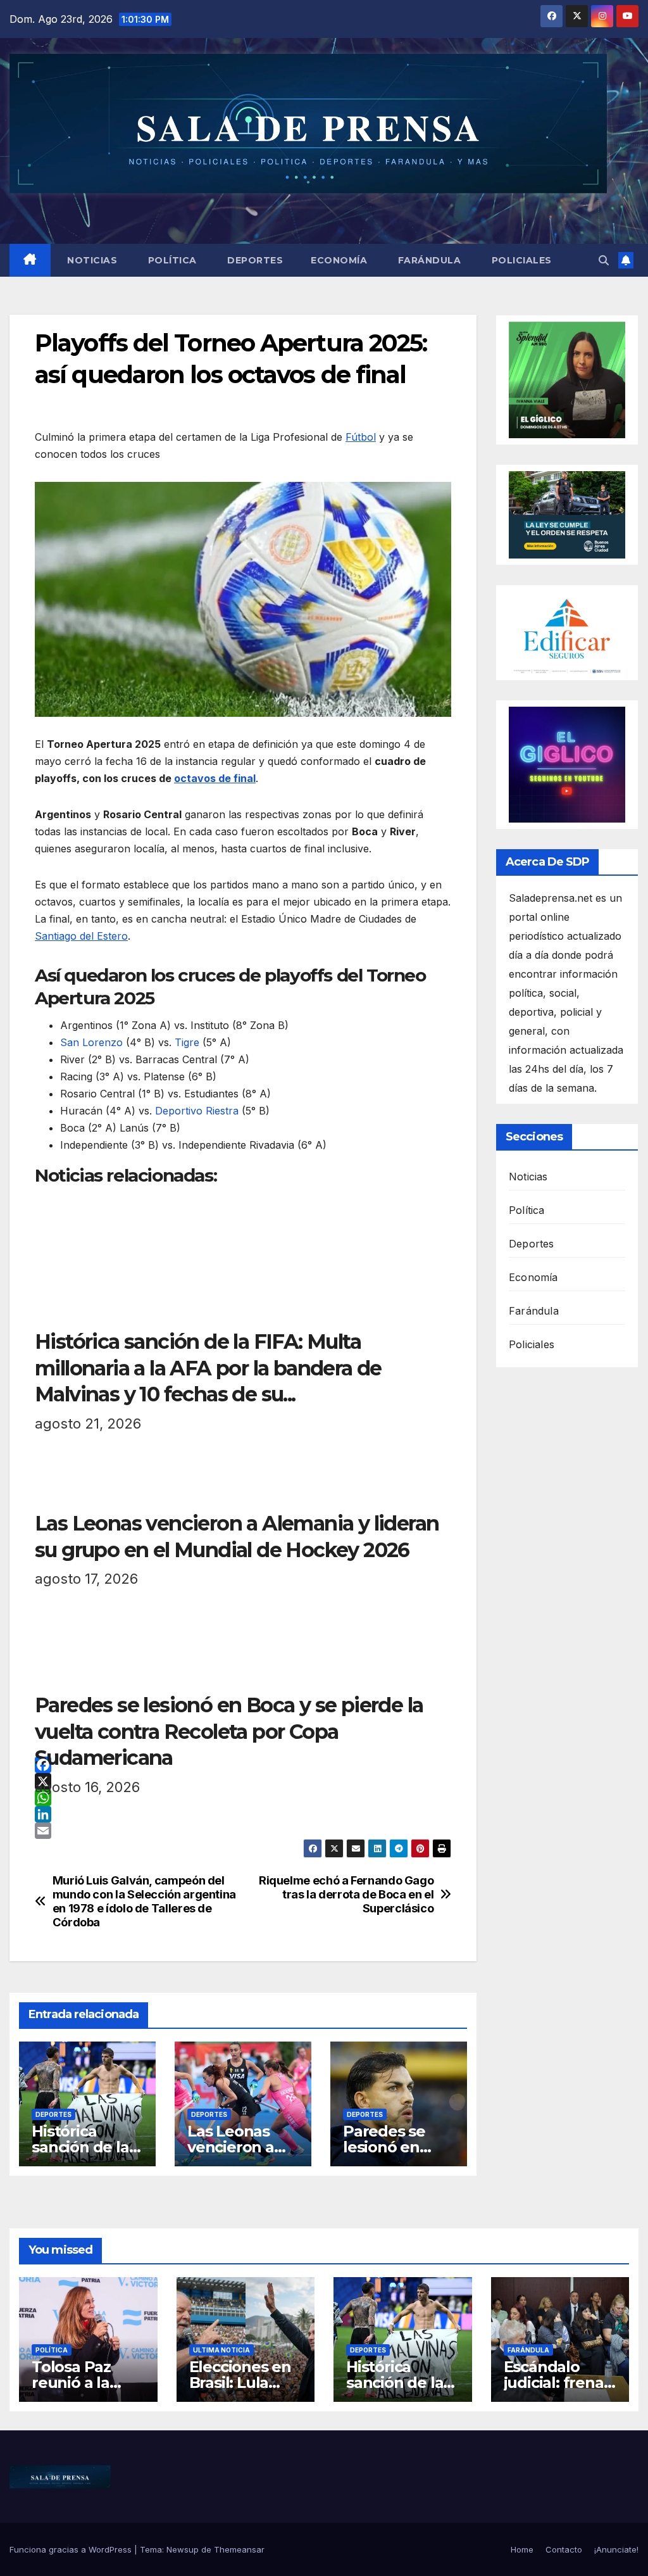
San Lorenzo (91, 1042)
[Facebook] (243, 1765)
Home (522, 2549)
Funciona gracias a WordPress (72, 2549)
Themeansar (239, 2549)
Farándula (428, 260)
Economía (339, 260)
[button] (604, 260)
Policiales (520, 260)
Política (171, 260)
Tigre (187, 1042)
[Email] (243, 1831)
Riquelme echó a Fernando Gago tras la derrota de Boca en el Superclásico (346, 1894)
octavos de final (215, 778)
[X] (243, 1781)
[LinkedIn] (243, 1814)
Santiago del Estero (81, 936)
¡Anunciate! (616, 2549)
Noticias (91, 260)
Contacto (564, 2549)
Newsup (183, 2549)
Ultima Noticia (221, 2350)
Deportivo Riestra (197, 1111)
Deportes (254, 260)
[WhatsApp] (243, 1798)
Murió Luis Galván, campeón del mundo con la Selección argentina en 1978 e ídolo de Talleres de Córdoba (144, 1901)
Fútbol (361, 437)
